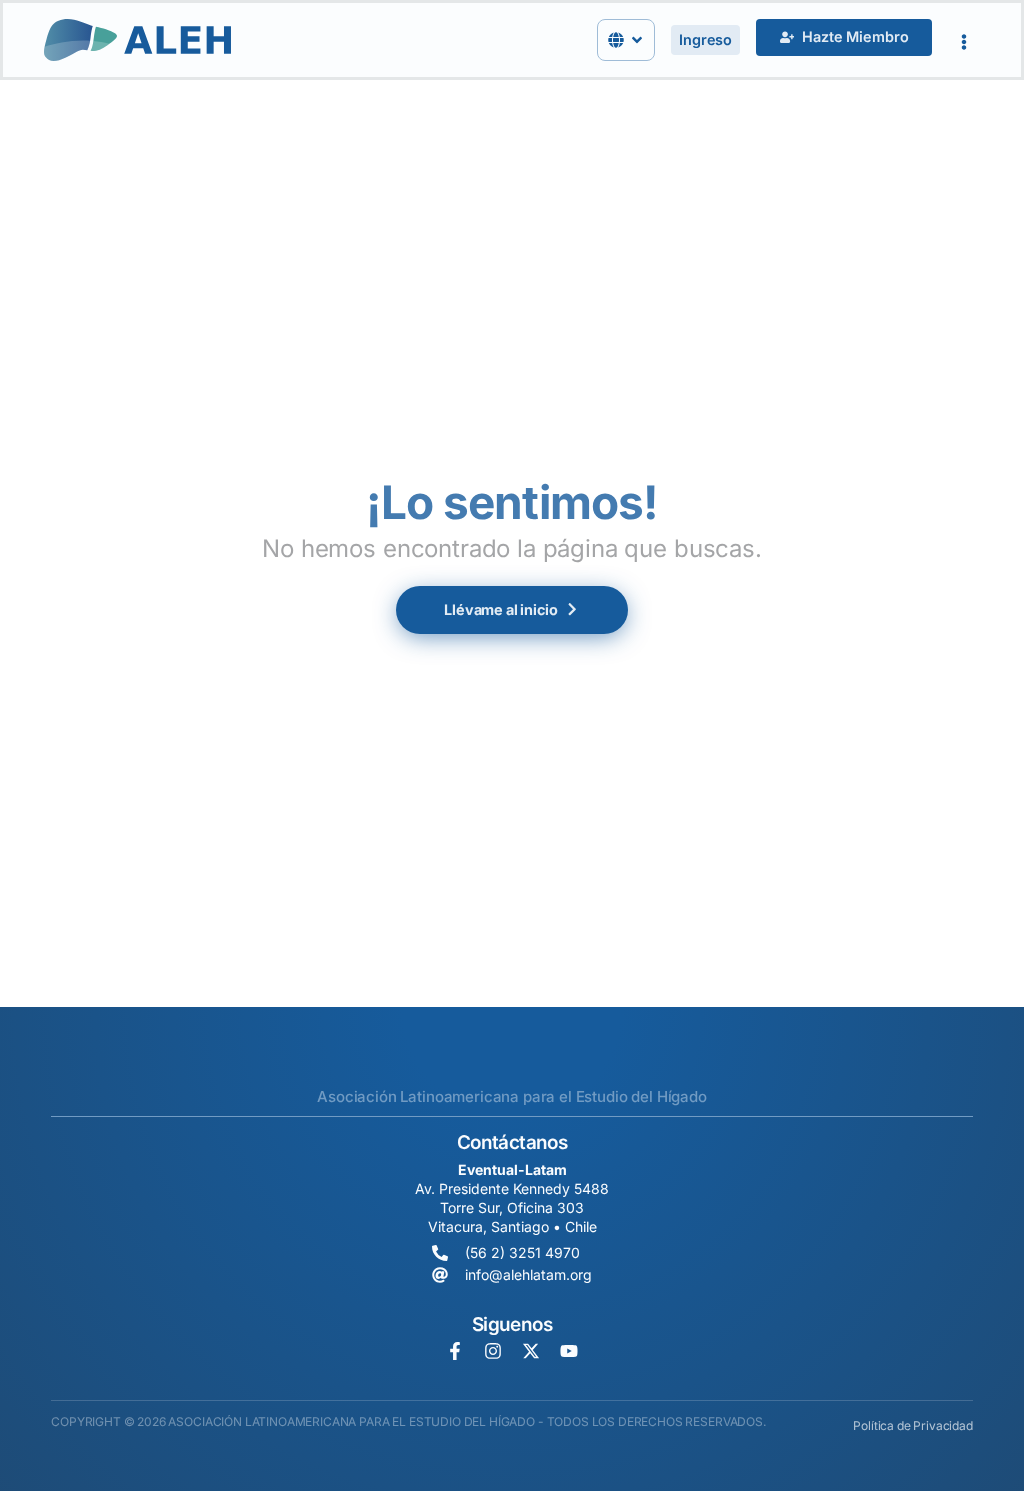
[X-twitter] (531, 1351)
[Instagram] (493, 1351)
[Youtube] (569, 1351)
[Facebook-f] (455, 1351)
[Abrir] (637, 40)
